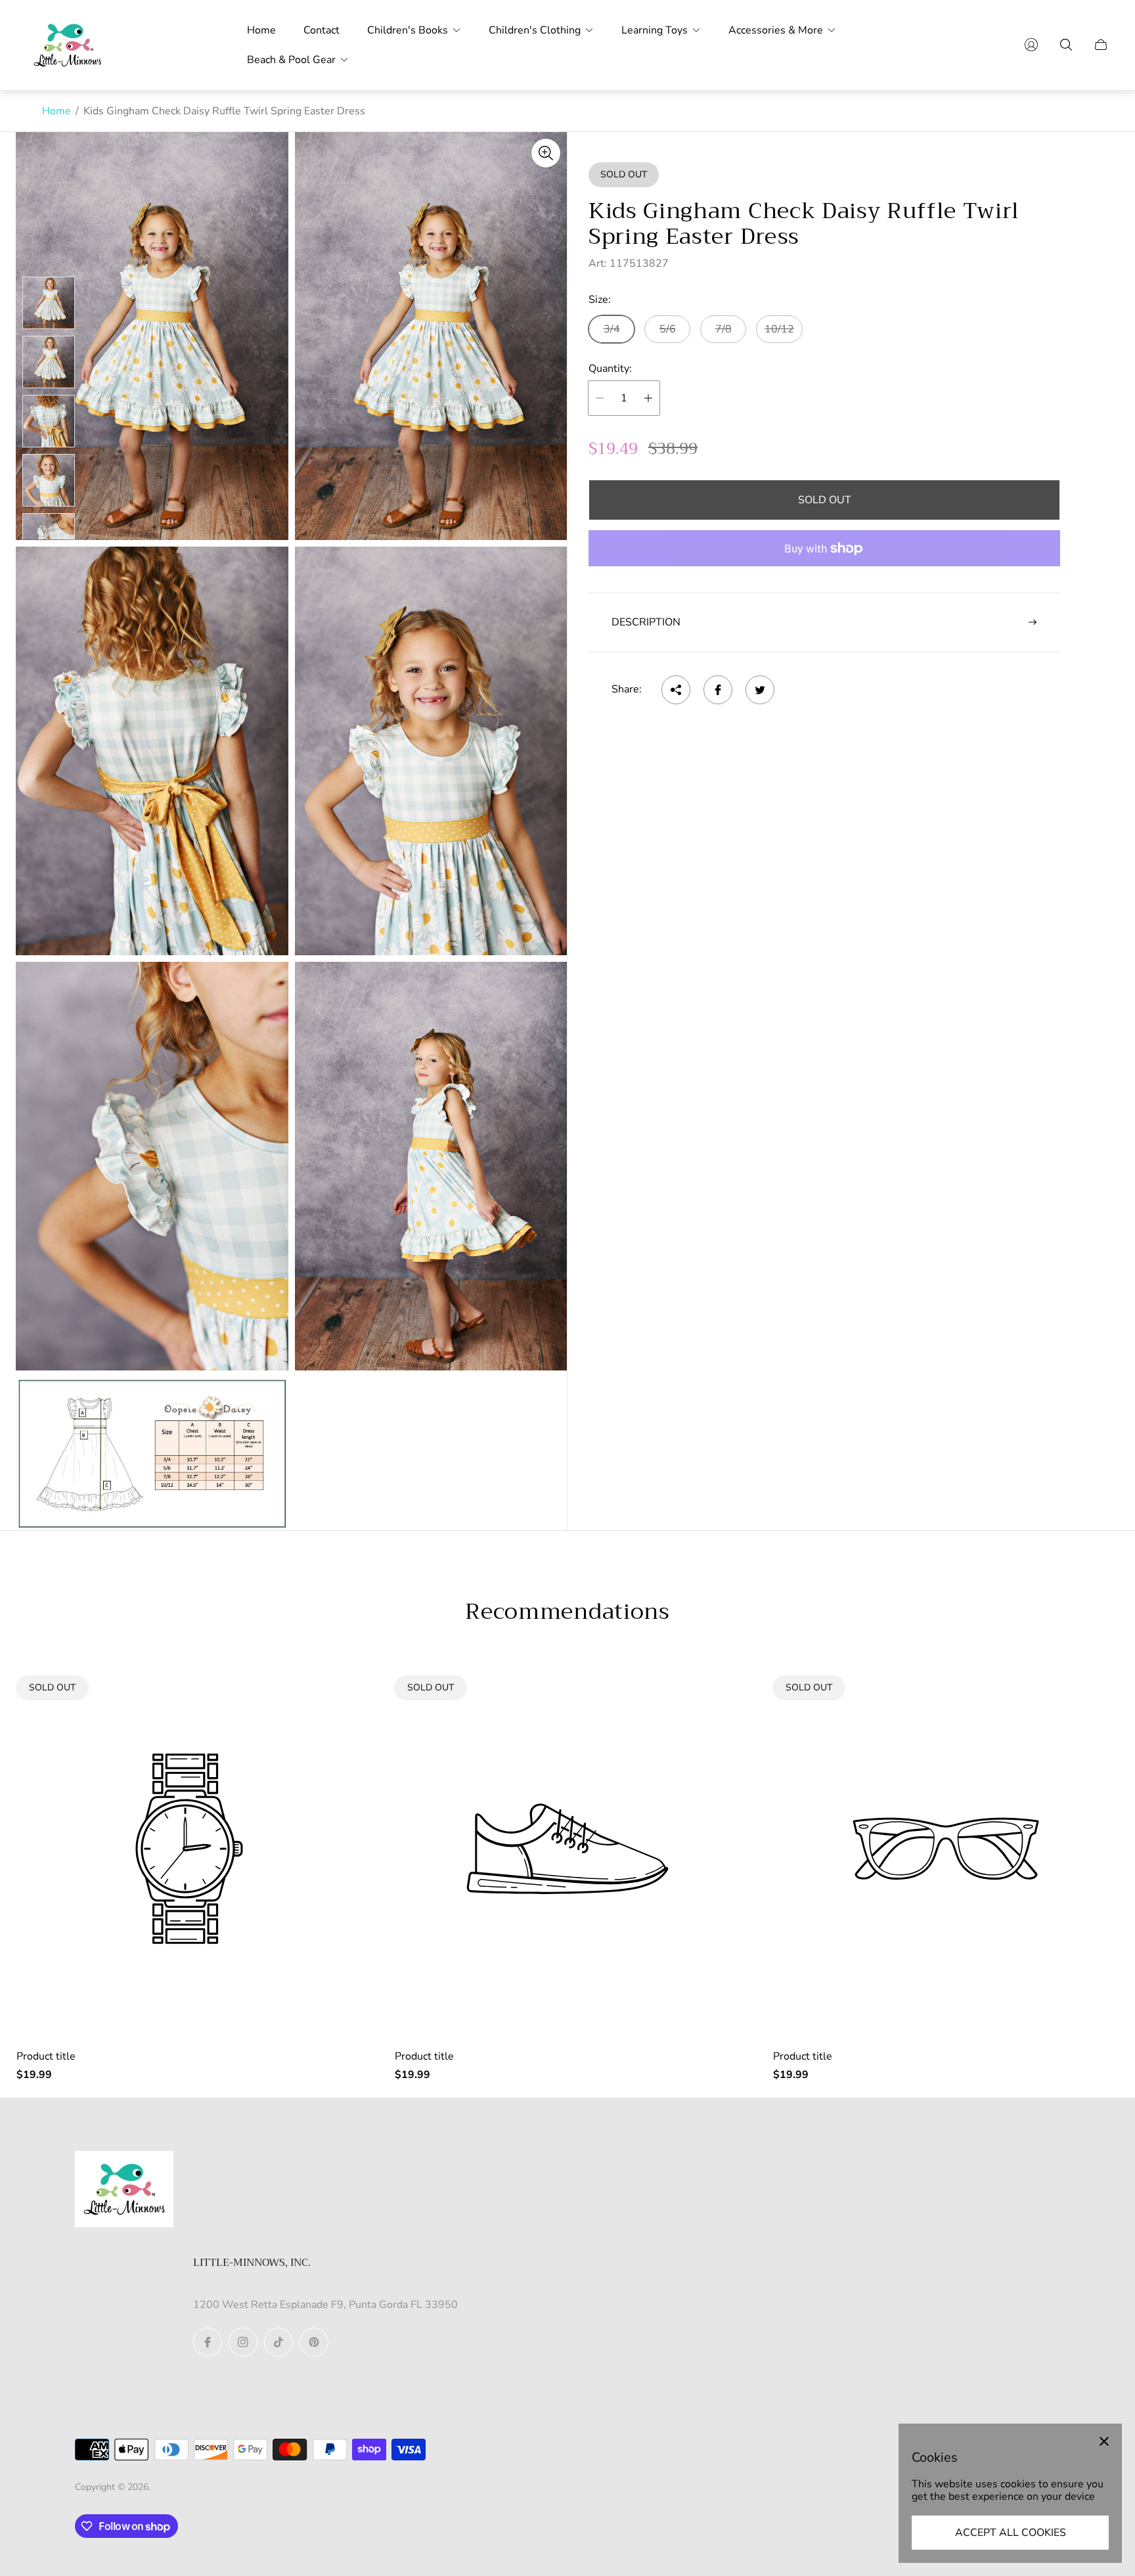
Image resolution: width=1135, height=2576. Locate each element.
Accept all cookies (1011, 2533)
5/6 (668, 329)
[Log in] (1031, 45)
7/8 (723, 329)
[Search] (1066, 45)
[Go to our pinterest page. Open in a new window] (314, 2342)
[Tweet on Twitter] (760, 690)
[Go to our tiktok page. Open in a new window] (278, 2342)
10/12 (779, 329)
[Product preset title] (189, 1849)
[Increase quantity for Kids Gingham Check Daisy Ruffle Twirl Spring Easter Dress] (648, 398)
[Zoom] (546, 153)
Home (56, 111)
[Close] (1104, 2441)
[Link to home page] (124, 2190)
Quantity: (610, 369)
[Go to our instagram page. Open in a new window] (243, 2342)
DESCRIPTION (646, 622)
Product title (46, 2056)
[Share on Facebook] (718, 690)
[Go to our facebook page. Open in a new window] (208, 2342)
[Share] (676, 690)
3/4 (612, 329)
